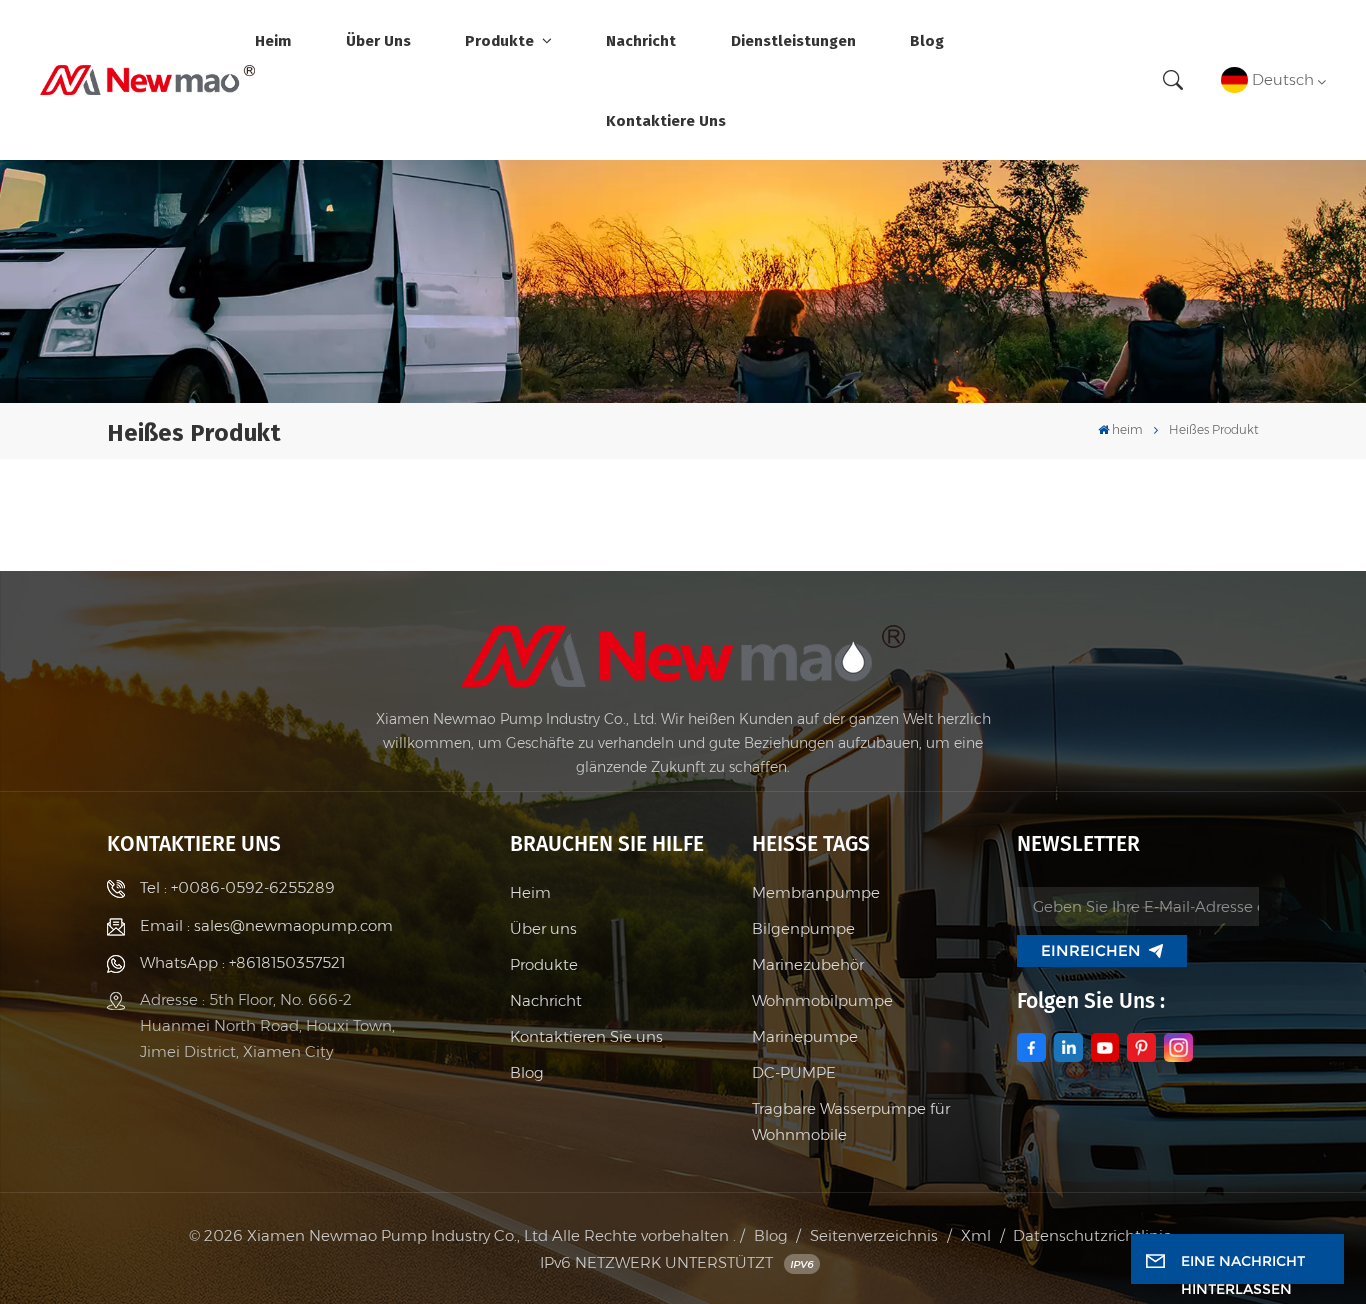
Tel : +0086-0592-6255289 (237, 887)
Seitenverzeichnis (874, 1235)
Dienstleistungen (793, 39)
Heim (530, 892)
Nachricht (641, 39)
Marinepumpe (805, 1036)
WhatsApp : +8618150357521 (242, 962)
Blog (927, 39)
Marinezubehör (808, 964)
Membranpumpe (816, 892)
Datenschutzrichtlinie (1092, 1235)
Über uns (378, 39)
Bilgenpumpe (803, 928)
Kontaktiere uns (666, 119)
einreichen (1091, 950)
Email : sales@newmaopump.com (266, 925)
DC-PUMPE (794, 1072)
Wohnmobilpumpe (822, 1000)
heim (273, 39)
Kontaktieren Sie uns (586, 1036)
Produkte (501, 39)
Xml (976, 1235)
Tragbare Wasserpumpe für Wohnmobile (851, 1121)
